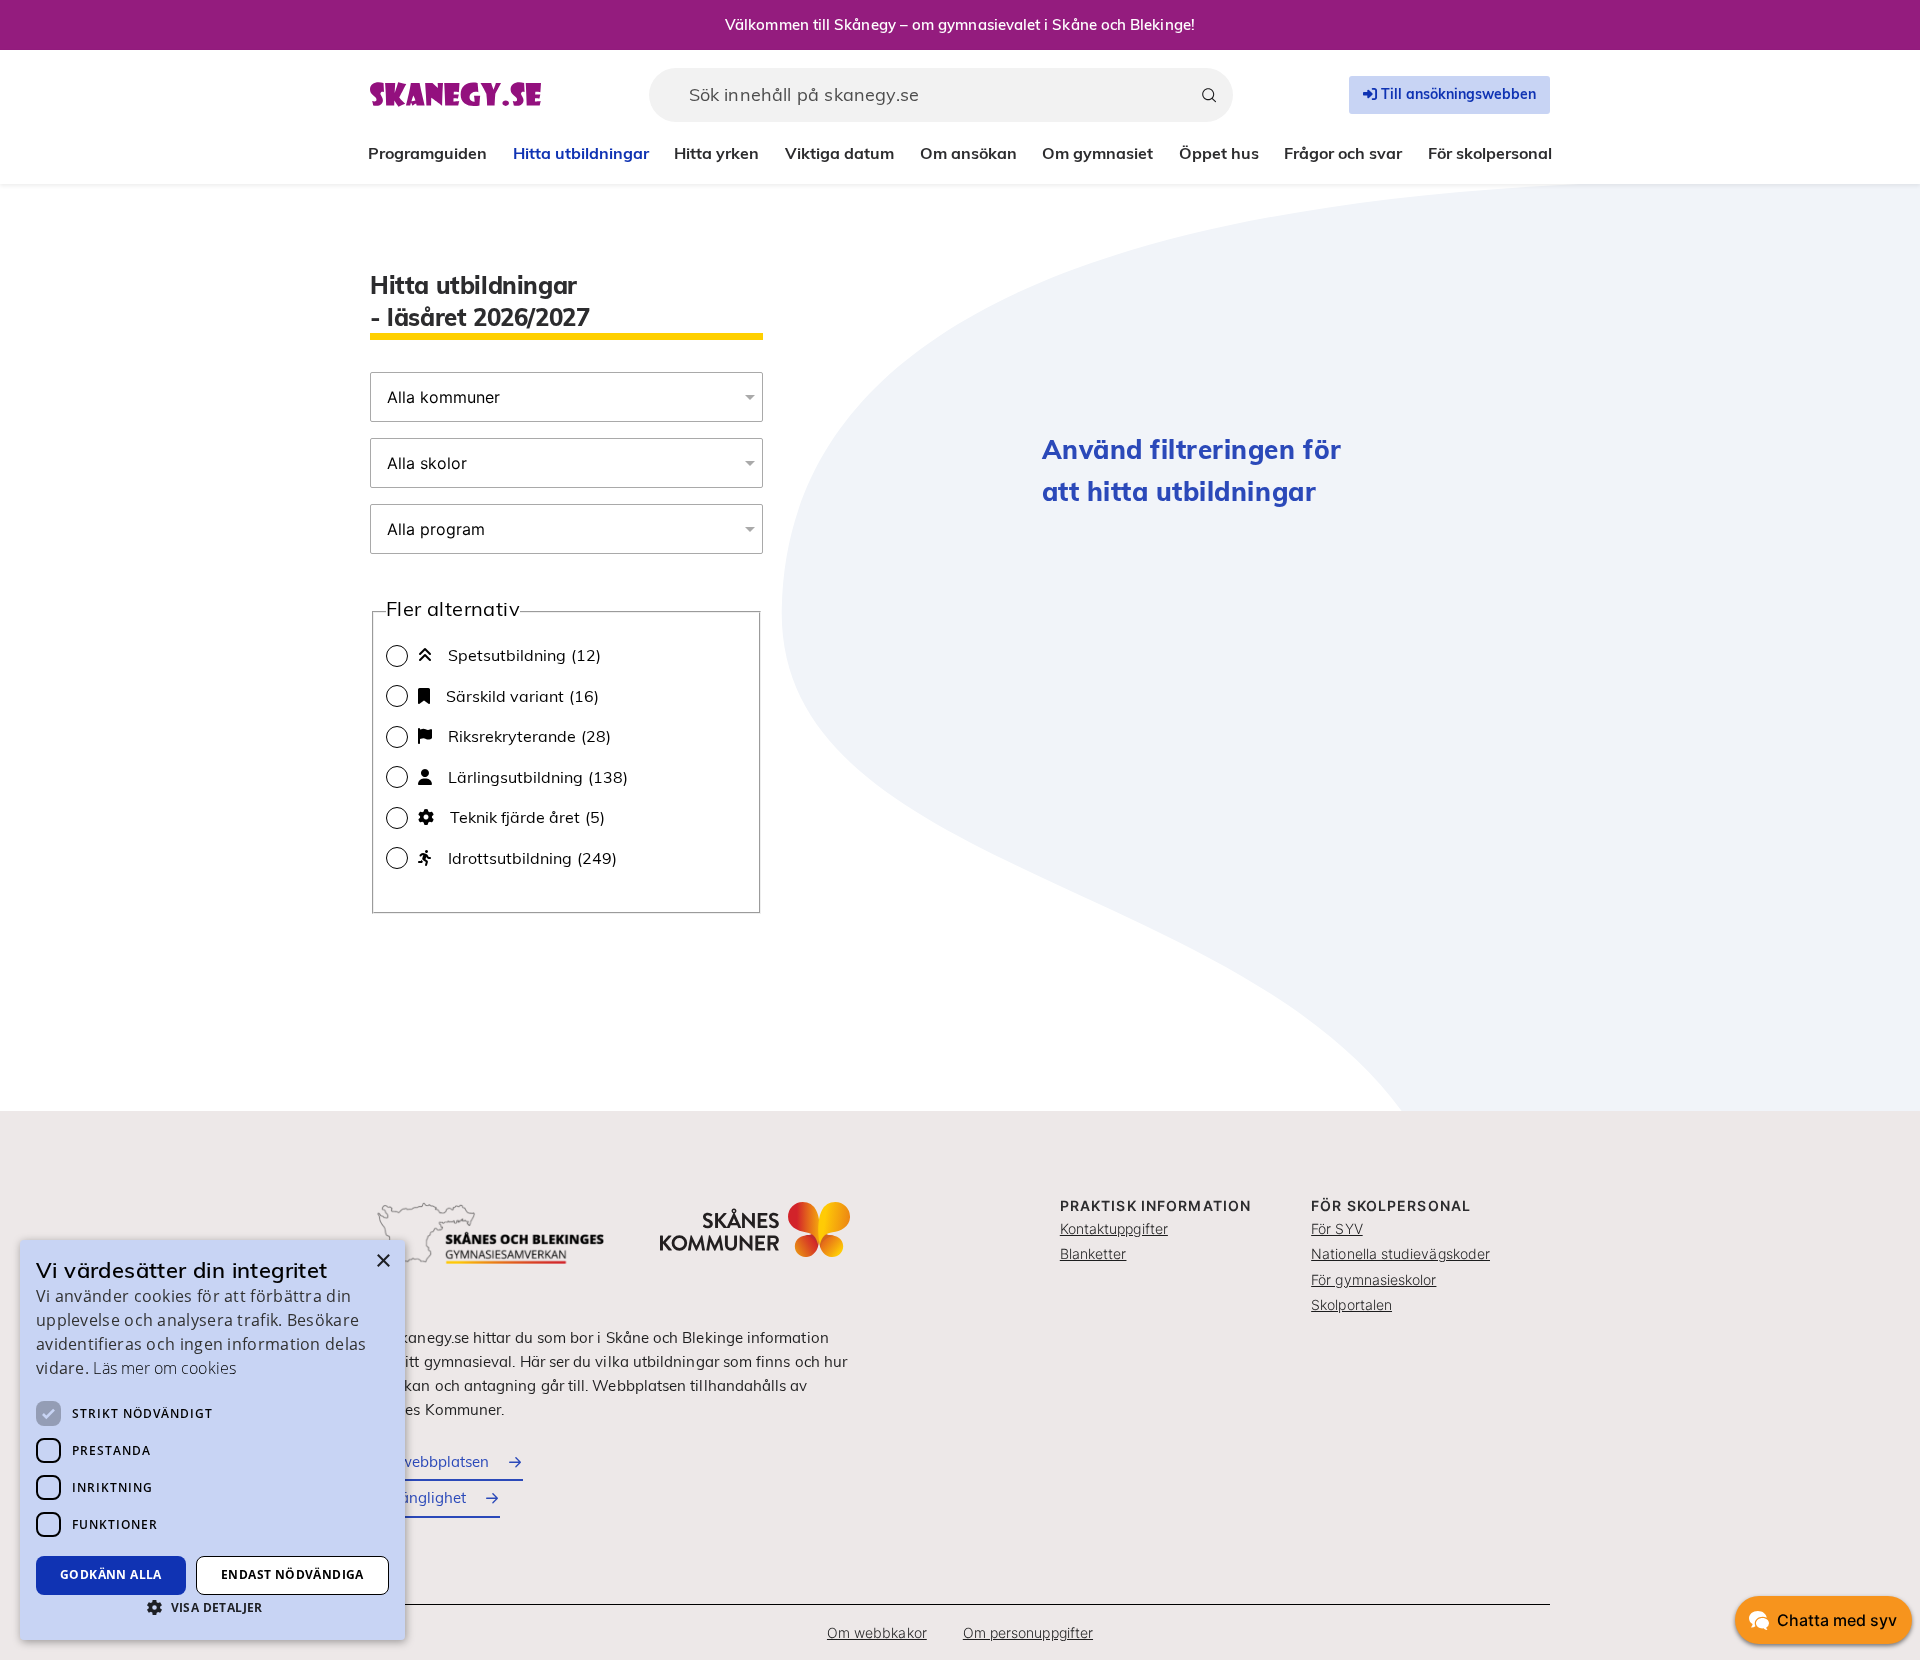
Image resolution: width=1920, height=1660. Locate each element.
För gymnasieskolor (1373, 1279)
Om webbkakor (877, 1632)
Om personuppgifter (1028, 1632)
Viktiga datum (839, 153)
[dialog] (212, 1440)
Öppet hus (1219, 153)
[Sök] (1209, 95)
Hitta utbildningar (581, 153)
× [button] (382, 1261)
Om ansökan (968, 153)
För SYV (1337, 1228)
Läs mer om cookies (164, 1368)
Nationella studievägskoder (1400, 1253)
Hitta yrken (716, 153)
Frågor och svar (1343, 153)
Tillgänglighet (418, 1497)
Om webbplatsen (429, 1461)
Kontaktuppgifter (1114, 1228)
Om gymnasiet (1097, 153)
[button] (212, 1607)
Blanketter (1093, 1253)
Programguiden (427, 153)
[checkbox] (566, 655)
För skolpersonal (1490, 153)
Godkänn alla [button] (111, 1574)
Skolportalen (1351, 1304)
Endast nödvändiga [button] (292, 1574)
